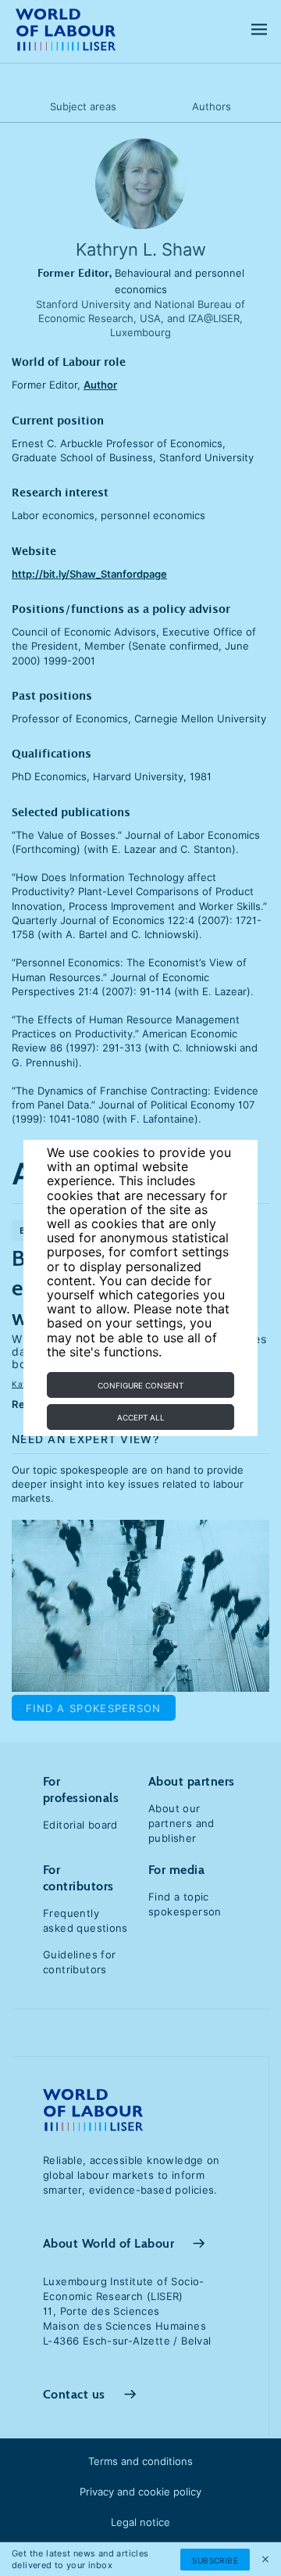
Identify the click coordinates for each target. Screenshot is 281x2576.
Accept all (141, 1417)
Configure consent (140, 1385)
